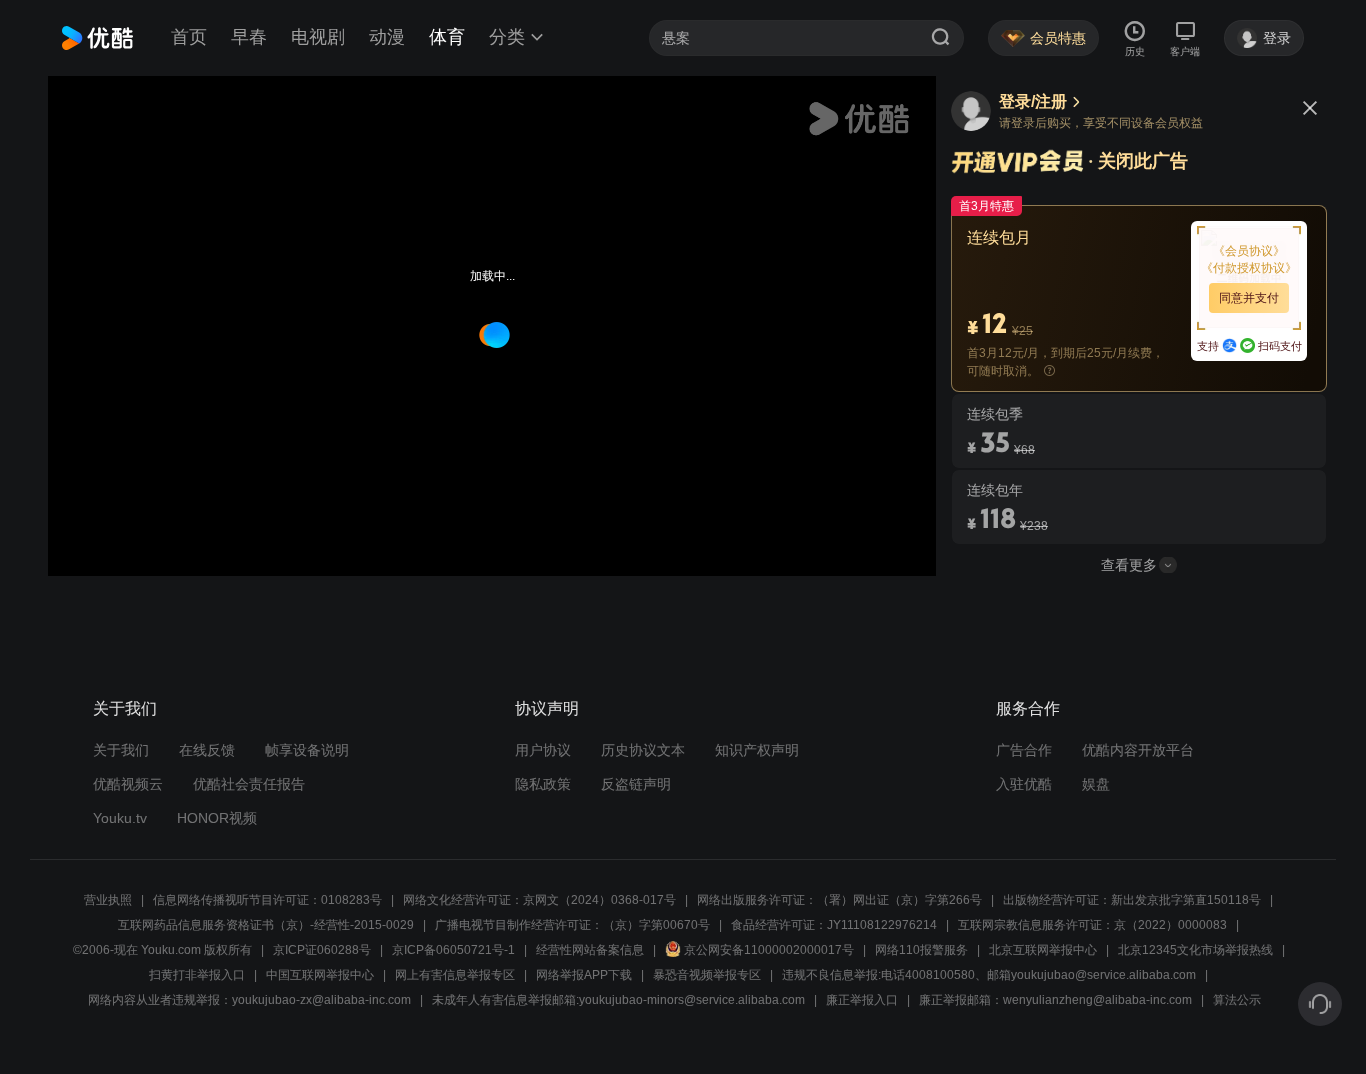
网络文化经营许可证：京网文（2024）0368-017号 (539, 900)
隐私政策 (543, 784)
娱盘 (1096, 784)
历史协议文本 (643, 750)
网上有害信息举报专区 (455, 975)
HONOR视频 (217, 818)
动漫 (387, 37)
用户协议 (543, 750)
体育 (447, 37)
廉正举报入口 (862, 1000)
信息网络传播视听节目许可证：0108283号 (267, 900)
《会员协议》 (1249, 251)
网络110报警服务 (921, 950)
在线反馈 (207, 750)
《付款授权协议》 (1249, 268)
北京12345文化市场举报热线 (1195, 950)
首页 (189, 37)
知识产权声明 (757, 750)
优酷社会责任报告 (249, 784)
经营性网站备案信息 (590, 950)
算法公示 (1237, 1000)
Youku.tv (120, 818)
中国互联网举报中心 (320, 975)
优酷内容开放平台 (1138, 750)
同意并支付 (1249, 298)
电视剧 (318, 37)
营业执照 (108, 900)
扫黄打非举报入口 (197, 975)
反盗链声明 (636, 784)
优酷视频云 (128, 784)
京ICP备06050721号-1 (453, 950)
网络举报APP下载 (584, 975)
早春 (249, 37)
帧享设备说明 (307, 750)
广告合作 (1024, 750)
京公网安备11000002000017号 (769, 950)
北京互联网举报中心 (1043, 950)
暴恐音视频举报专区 (707, 975)
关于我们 (121, 750)
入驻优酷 (1024, 784)
